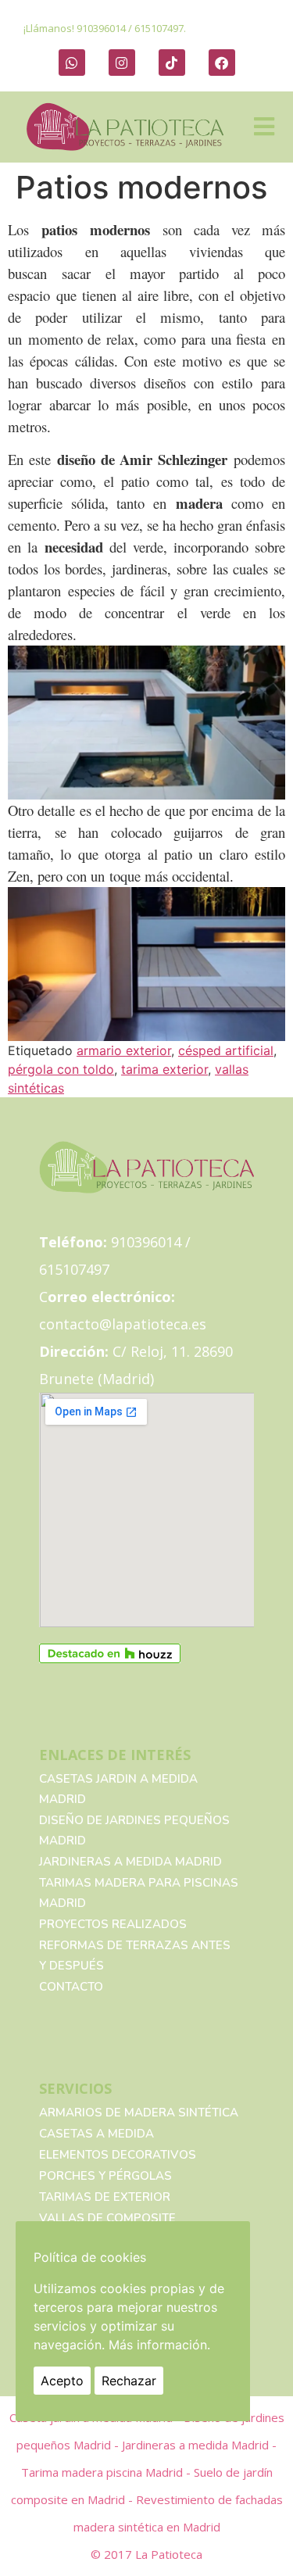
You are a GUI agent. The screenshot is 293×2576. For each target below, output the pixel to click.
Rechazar (129, 2381)
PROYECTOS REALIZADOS (113, 1924)
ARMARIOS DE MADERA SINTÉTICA (139, 2113)
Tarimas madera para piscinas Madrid (139, 1893)
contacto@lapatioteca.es (123, 1324)
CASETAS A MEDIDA (96, 2134)
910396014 (101, 28)
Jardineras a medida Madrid (130, 1862)
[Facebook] (222, 63)
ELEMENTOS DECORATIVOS (118, 2155)
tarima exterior (164, 1069)
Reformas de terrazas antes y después (135, 1955)
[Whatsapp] (72, 63)
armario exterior (124, 1050)
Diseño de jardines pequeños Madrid (134, 1830)
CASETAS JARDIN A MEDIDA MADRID (118, 1789)
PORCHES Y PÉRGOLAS (105, 2176)
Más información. (159, 2345)
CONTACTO (71, 1987)
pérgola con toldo (61, 1069)
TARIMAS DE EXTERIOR (105, 2197)
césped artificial (226, 1050)
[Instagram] (122, 63)
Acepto (62, 2381)
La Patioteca (169, 2554)
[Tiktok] (172, 63)
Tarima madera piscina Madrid (104, 2472)
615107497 (159, 28)
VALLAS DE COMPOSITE (107, 2218)
